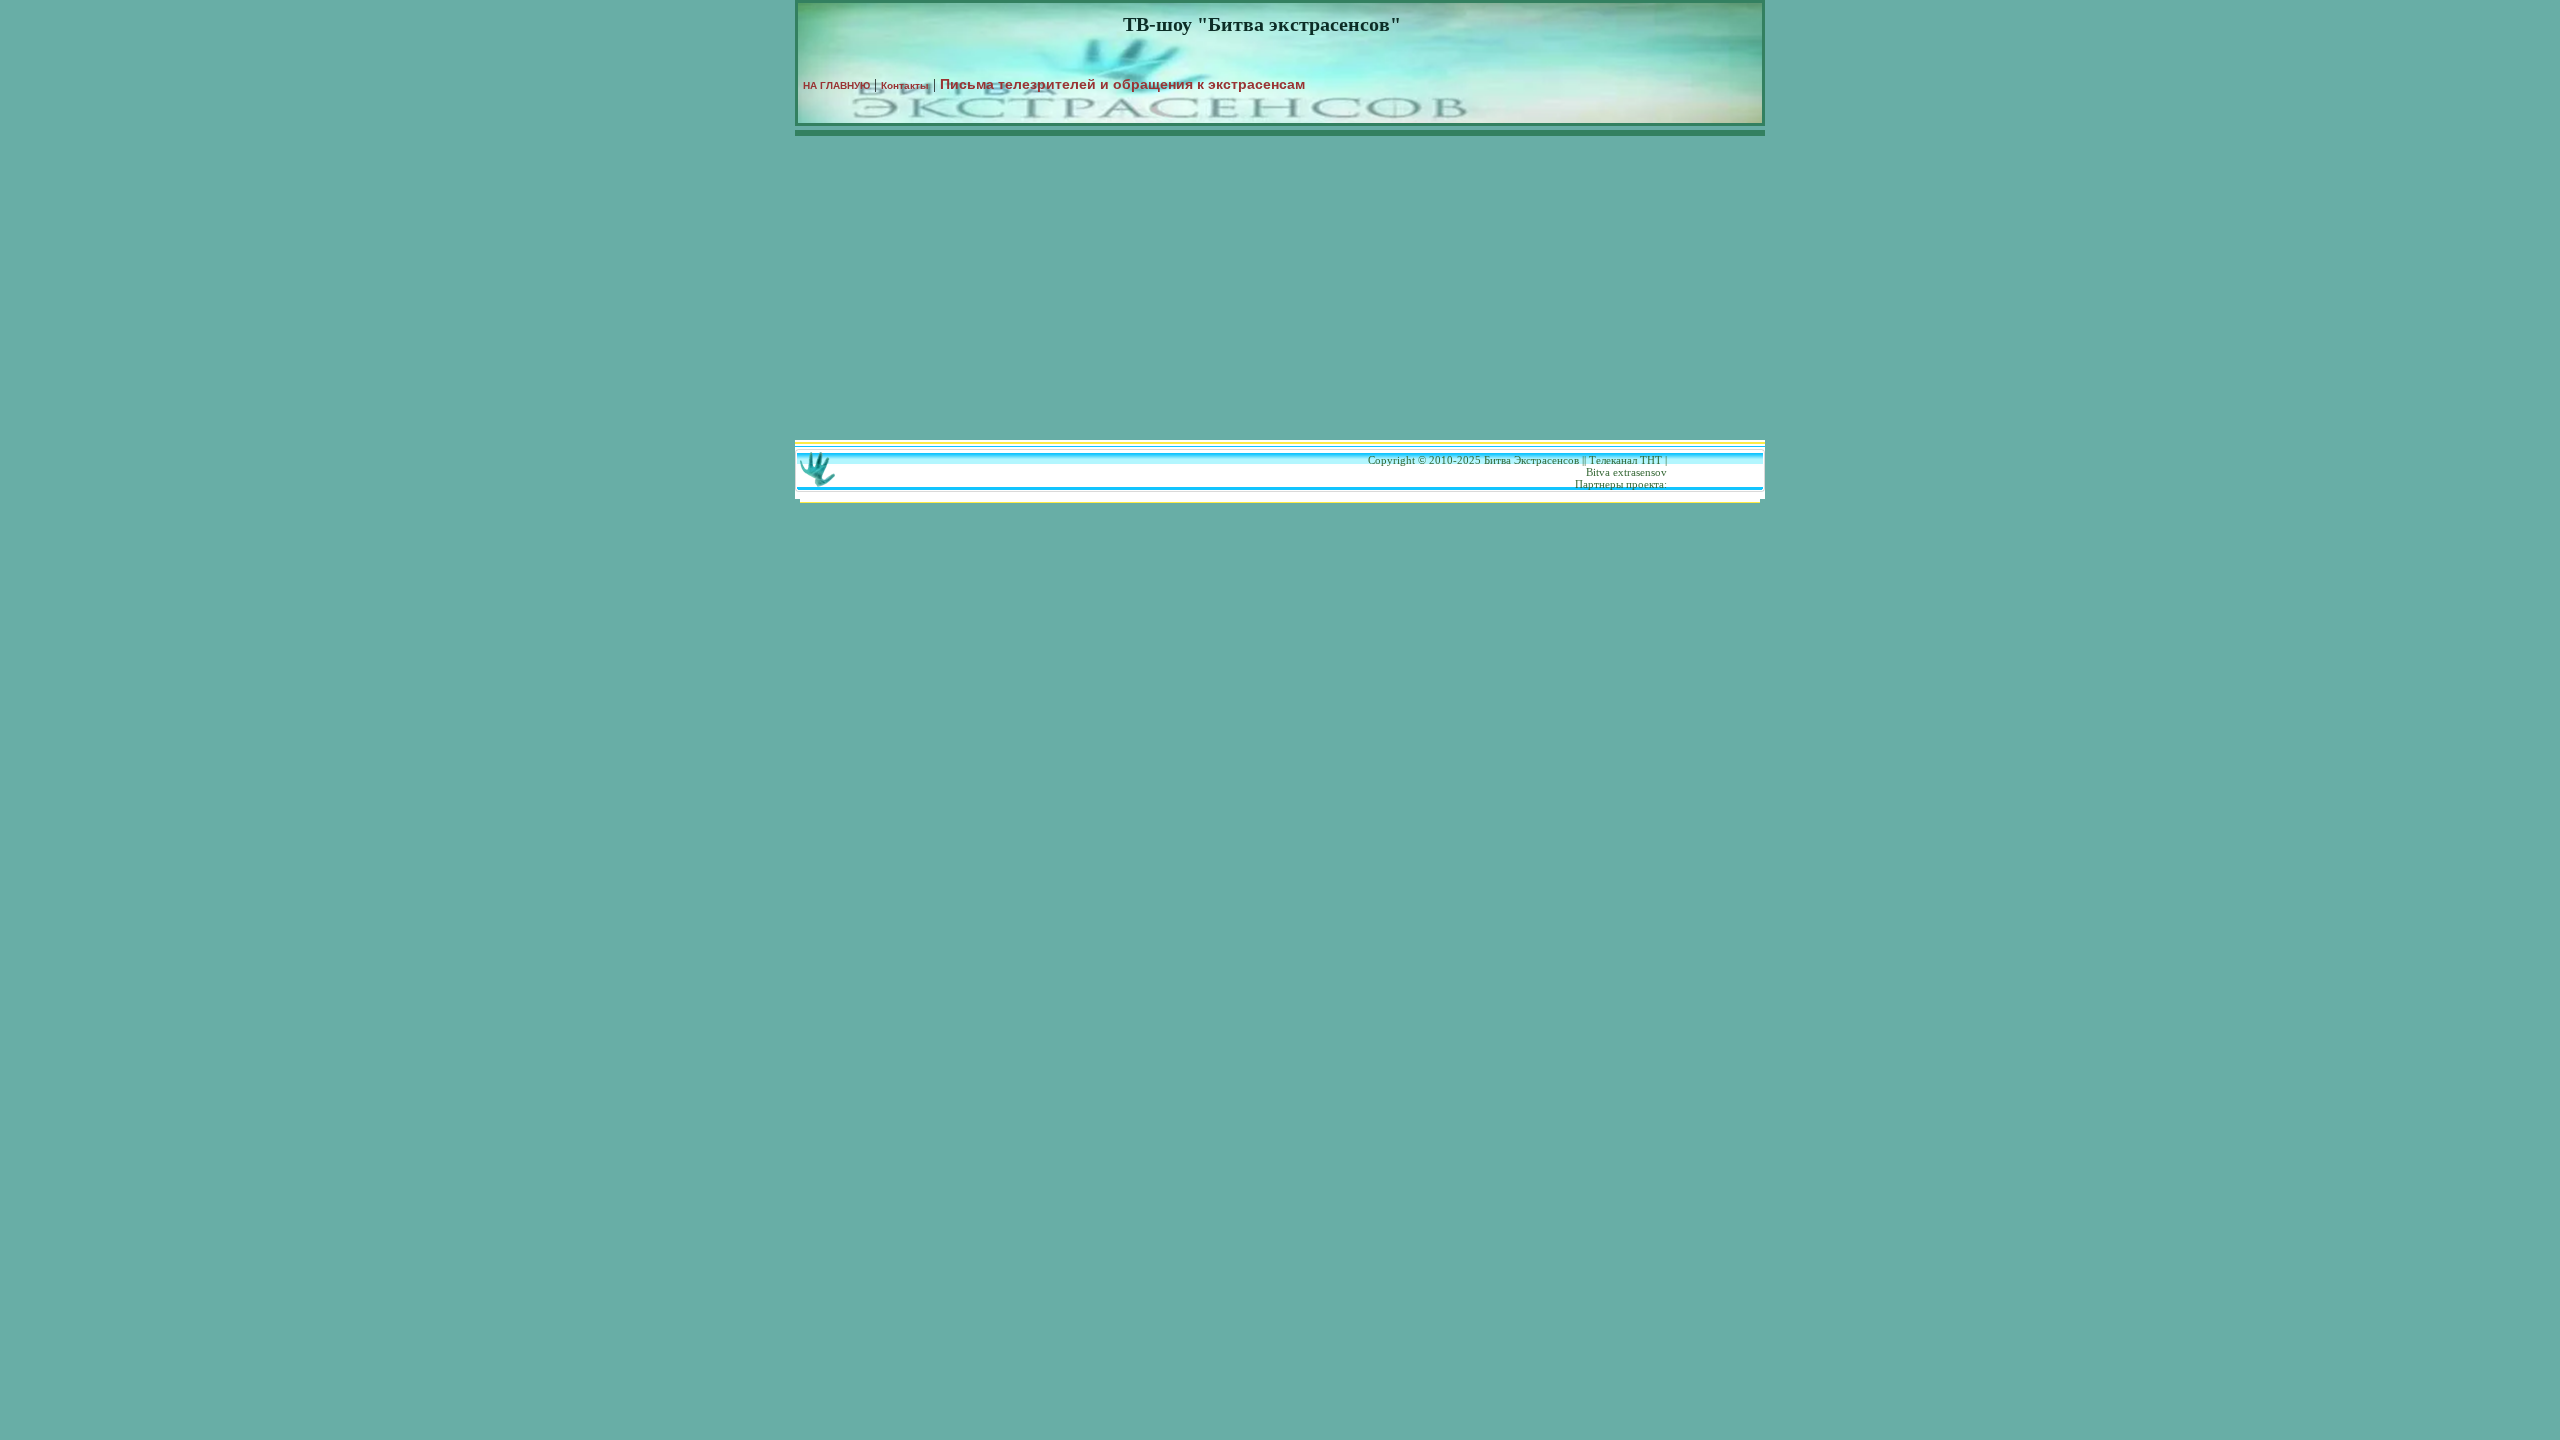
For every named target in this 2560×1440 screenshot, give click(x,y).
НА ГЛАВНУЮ (836, 85)
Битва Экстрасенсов (1531, 460)
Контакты (905, 85)
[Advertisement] (1280, 290)
